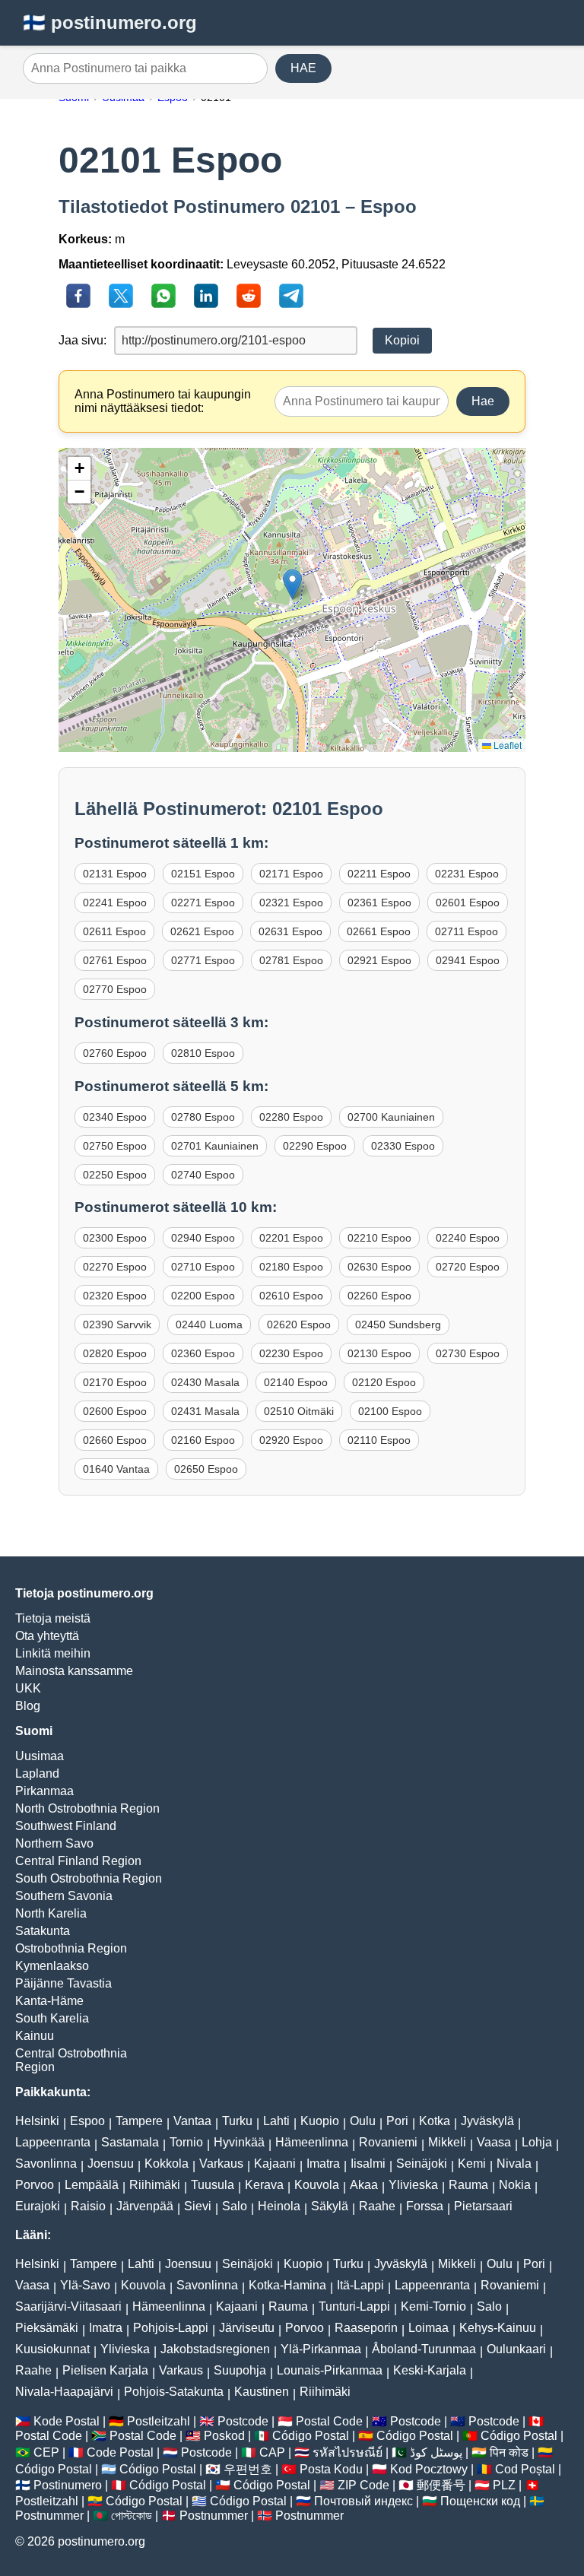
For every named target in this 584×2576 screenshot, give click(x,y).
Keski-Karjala (430, 2370)
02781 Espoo (291, 960)
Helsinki (37, 2121)
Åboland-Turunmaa (424, 2349)
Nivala (514, 2164)
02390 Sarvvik (117, 1324)
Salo (235, 2206)
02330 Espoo (403, 1146)
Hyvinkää (239, 2142)
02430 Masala (205, 1382)
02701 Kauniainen (215, 1146)
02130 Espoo (379, 1353)
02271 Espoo (203, 903)
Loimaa (428, 2328)
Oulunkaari (516, 2349)
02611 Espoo (114, 931)
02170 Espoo (115, 1382)
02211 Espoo (379, 874)
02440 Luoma (209, 1324)
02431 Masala (205, 1411)
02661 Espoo (379, 931)
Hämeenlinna (312, 2142)
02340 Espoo (115, 1117)
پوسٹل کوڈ (436, 2452)
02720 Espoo (468, 1267)
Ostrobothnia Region (71, 1948)
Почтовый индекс (363, 2501)
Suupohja (240, 2370)
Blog (28, 1706)
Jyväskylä (487, 2121)
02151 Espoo (203, 874)
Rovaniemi (388, 2142)
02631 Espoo (290, 931)
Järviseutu (247, 2328)
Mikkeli (447, 2142)
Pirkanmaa (44, 1791)
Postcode (243, 2421)
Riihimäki (155, 2185)
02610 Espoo (291, 1296)
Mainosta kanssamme (74, 1671)
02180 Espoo (291, 1267)
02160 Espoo (203, 1440)
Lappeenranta (53, 2142)
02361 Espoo (379, 903)
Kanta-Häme (49, 2001)
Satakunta (43, 1931)
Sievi (198, 2206)
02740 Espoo (203, 1175)
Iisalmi (368, 2164)
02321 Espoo (291, 903)
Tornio (186, 2142)
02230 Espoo (291, 1353)
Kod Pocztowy (429, 2469)
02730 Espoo (468, 1353)
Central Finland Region (78, 1861)
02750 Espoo (115, 1146)
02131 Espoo (115, 874)
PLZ (504, 2485)
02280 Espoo (291, 1117)
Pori (397, 2121)
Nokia (515, 2185)
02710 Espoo (203, 1267)
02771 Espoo (203, 960)
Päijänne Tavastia (63, 1983)
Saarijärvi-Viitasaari (68, 2306)
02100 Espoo (390, 1411)
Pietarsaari (483, 2206)
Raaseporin (366, 2328)
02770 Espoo (115, 989)
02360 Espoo (203, 1353)
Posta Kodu (331, 2469)
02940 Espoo (203, 1238)
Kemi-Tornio (433, 2306)
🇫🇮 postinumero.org (110, 22)
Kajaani (275, 2164)
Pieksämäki (47, 2328)
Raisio (88, 2206)
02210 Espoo (379, 1238)
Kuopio (320, 2121)
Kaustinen (262, 2392)
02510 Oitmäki (299, 1411)
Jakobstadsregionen (215, 2349)
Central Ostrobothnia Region (71, 2060)
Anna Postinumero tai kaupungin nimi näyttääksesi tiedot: (163, 401)
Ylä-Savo (85, 2285)
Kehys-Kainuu (498, 2328)
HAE (303, 68)
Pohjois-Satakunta (174, 2392)
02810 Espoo (203, 1053)
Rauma (468, 2185)
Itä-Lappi (360, 2285)
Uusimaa (40, 1756)
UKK (28, 1688)
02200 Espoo (203, 1296)
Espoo (87, 2121)
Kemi (472, 2164)
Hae (483, 401)
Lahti (276, 2121)
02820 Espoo (115, 1353)
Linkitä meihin (53, 1653)
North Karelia (51, 1913)
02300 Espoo (115, 1238)
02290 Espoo (315, 1146)
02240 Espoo (468, 1238)
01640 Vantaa (116, 1469)
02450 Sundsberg (398, 1324)
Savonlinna (46, 2164)
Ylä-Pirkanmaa (321, 2349)
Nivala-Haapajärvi (64, 2392)
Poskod (224, 2436)
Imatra (323, 2164)
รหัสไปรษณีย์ (348, 2452)
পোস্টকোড (132, 2516)
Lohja (537, 2142)
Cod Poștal (525, 2469)
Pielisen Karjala (105, 2370)
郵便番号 (441, 2485)
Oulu (363, 2121)
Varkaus (221, 2164)
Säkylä (330, 2206)
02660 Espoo (115, 1440)
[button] (292, 584)
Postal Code (329, 2421)
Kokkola (167, 2164)
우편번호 (248, 2469)
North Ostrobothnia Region (87, 1808)
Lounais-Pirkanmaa (330, 2370)
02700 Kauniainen (391, 1117)
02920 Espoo (291, 1440)
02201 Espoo (291, 1238)
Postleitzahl (159, 2421)
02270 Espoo (115, 1267)
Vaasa (494, 2142)
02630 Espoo (379, 1267)
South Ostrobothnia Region (89, 1878)
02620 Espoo (299, 1324)
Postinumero (68, 2485)
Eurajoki (38, 2206)
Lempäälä (92, 2185)
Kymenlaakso (52, 1966)
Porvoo (35, 2185)
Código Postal (311, 2436)
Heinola (279, 2206)
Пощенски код (480, 2501)
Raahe (377, 2206)
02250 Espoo (115, 1175)
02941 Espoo (468, 960)
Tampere (139, 2121)
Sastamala (130, 2142)
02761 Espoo (115, 960)
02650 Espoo (206, 1469)
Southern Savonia (64, 1896)
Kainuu (35, 2036)
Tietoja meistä (53, 1618)
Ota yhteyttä (47, 1636)
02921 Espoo (379, 960)
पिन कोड (509, 2452)
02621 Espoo (202, 931)
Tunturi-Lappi (354, 2306)
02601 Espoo (468, 903)
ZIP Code (363, 2485)
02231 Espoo (467, 874)
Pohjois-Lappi (171, 2328)
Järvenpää (145, 2206)
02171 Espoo (291, 874)
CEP (46, 2452)
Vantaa (192, 2121)
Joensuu (111, 2164)
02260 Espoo (379, 1296)
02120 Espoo (384, 1382)
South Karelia (52, 2018)
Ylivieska (413, 2185)
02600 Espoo (115, 1411)
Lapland (37, 1773)
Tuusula (213, 2185)
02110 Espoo (379, 1440)
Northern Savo (54, 1843)
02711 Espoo (467, 931)
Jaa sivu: (83, 340)
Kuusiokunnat (52, 2349)
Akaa (364, 2185)
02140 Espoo (296, 1382)
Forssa (425, 2206)
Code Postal (120, 2452)
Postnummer (49, 2516)
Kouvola (317, 2185)
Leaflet (506, 745)
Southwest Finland (66, 1826)
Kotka (435, 2121)
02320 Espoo (115, 1296)
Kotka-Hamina (287, 2285)
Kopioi (402, 340)
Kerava (264, 2185)
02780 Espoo (203, 1117)
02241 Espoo (115, 903)
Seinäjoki (422, 2164)
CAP (272, 2452)
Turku (237, 2121)
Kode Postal (67, 2421)
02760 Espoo (115, 1053)
